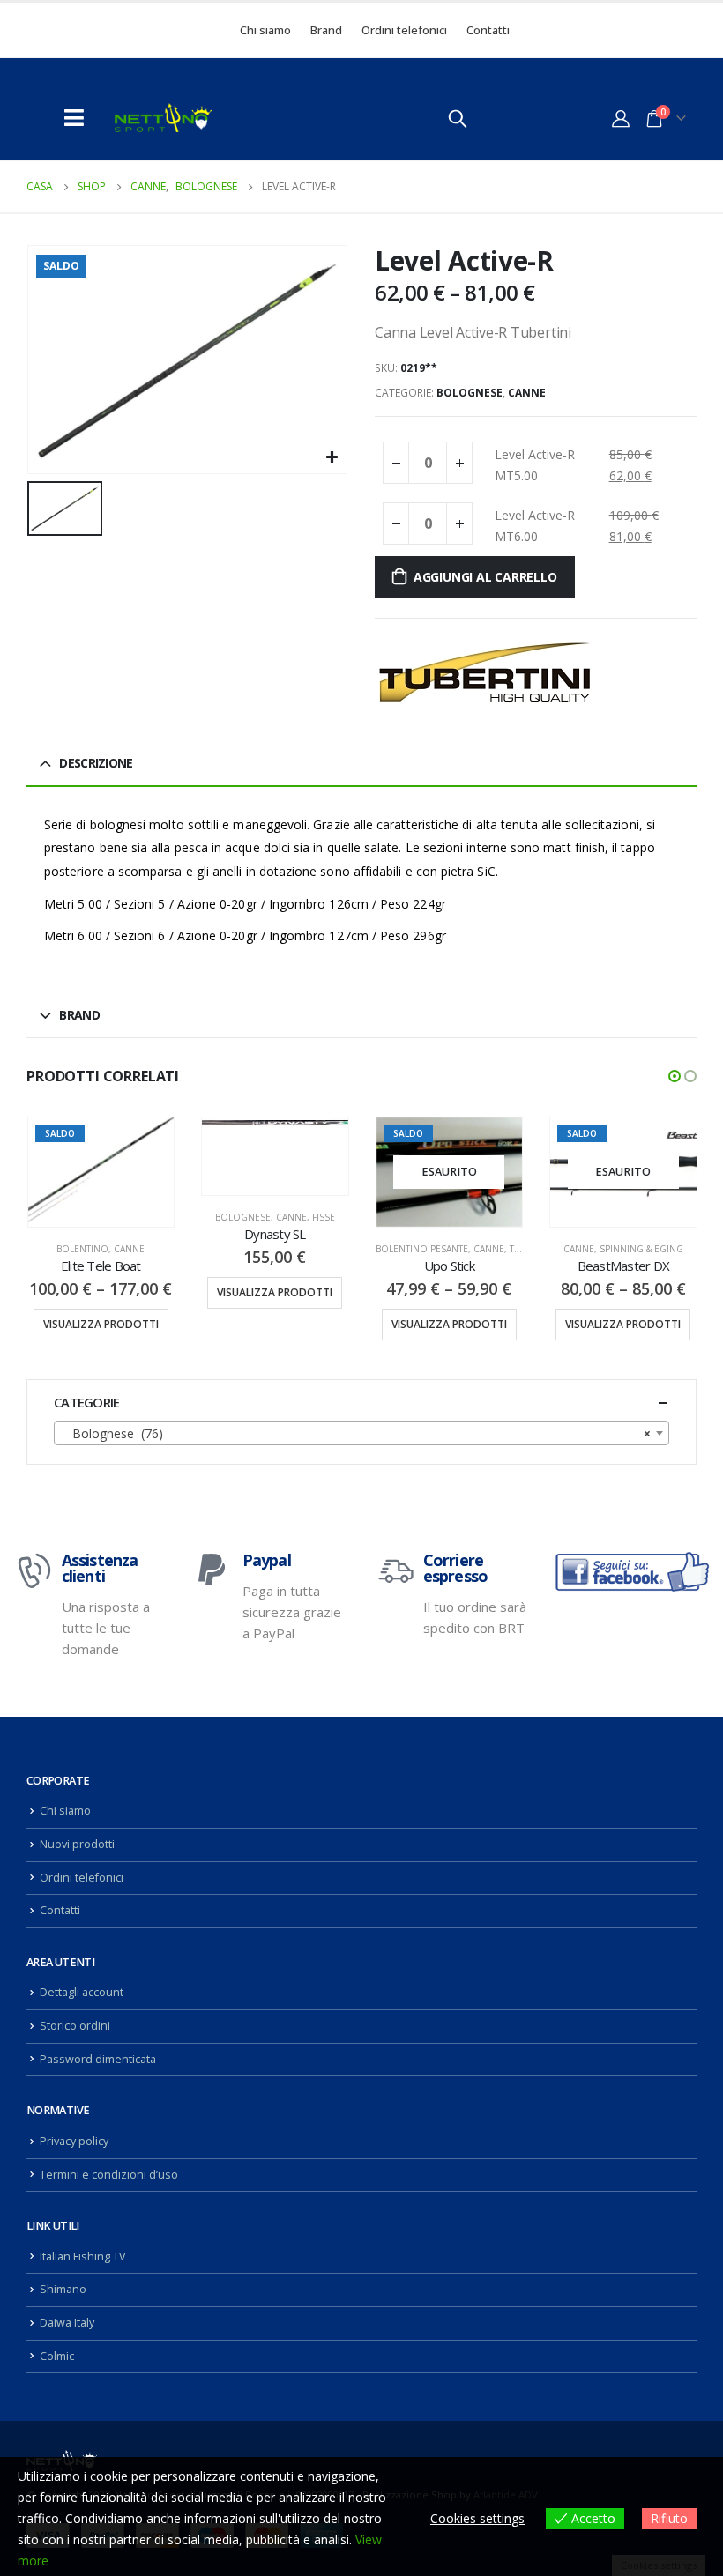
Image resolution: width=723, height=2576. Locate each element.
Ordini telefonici (404, 30)
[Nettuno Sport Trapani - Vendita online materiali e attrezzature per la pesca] (163, 118)
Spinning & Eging (641, 1249)
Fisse (324, 1217)
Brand (326, 30)
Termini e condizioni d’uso (109, 2175)
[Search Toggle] (458, 118)
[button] (675, 1076)
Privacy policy (74, 2141)
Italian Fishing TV (83, 2257)
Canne (527, 393)
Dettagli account (82, 1992)
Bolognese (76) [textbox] (356, 1433)
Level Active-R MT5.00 (535, 465)
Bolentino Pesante (422, 1249)
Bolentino (82, 1249)
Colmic (57, 2356)
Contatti (488, 30)
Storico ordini (75, 2026)
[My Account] (621, 118)
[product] (275, 1123)
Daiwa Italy (67, 2323)
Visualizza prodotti (101, 1324)
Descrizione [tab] (96, 763)
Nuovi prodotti (77, 1844)
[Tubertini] (485, 672)
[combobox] (361, 1433)
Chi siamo (265, 30)
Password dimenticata (98, 2059)
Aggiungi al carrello (485, 577)
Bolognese (470, 393)
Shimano (63, 2289)
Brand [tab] (79, 1015)
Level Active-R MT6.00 (535, 526)
